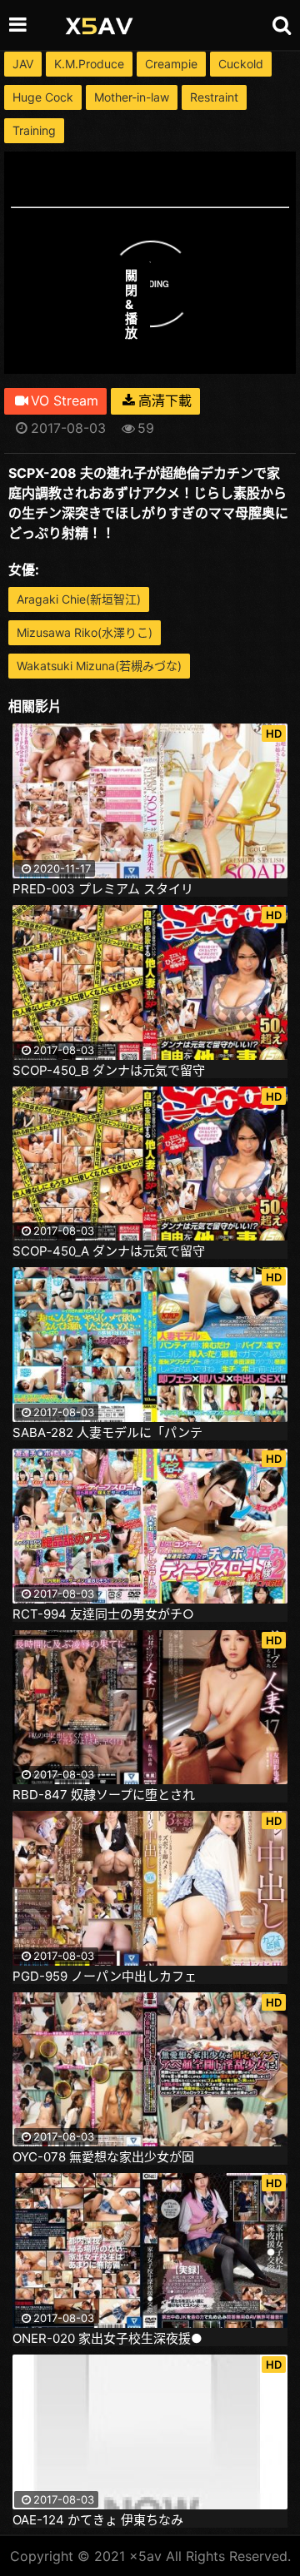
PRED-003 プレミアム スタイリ (103, 889)
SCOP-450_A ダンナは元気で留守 (109, 1251)
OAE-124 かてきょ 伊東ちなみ (98, 2520)
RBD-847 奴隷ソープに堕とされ (104, 1795)
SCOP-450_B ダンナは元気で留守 (109, 1071)
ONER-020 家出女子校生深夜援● (107, 2339)
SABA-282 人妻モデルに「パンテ (107, 1433)
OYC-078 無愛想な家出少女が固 (103, 2157)
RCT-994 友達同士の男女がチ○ (103, 1614)
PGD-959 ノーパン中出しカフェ (105, 1977)
